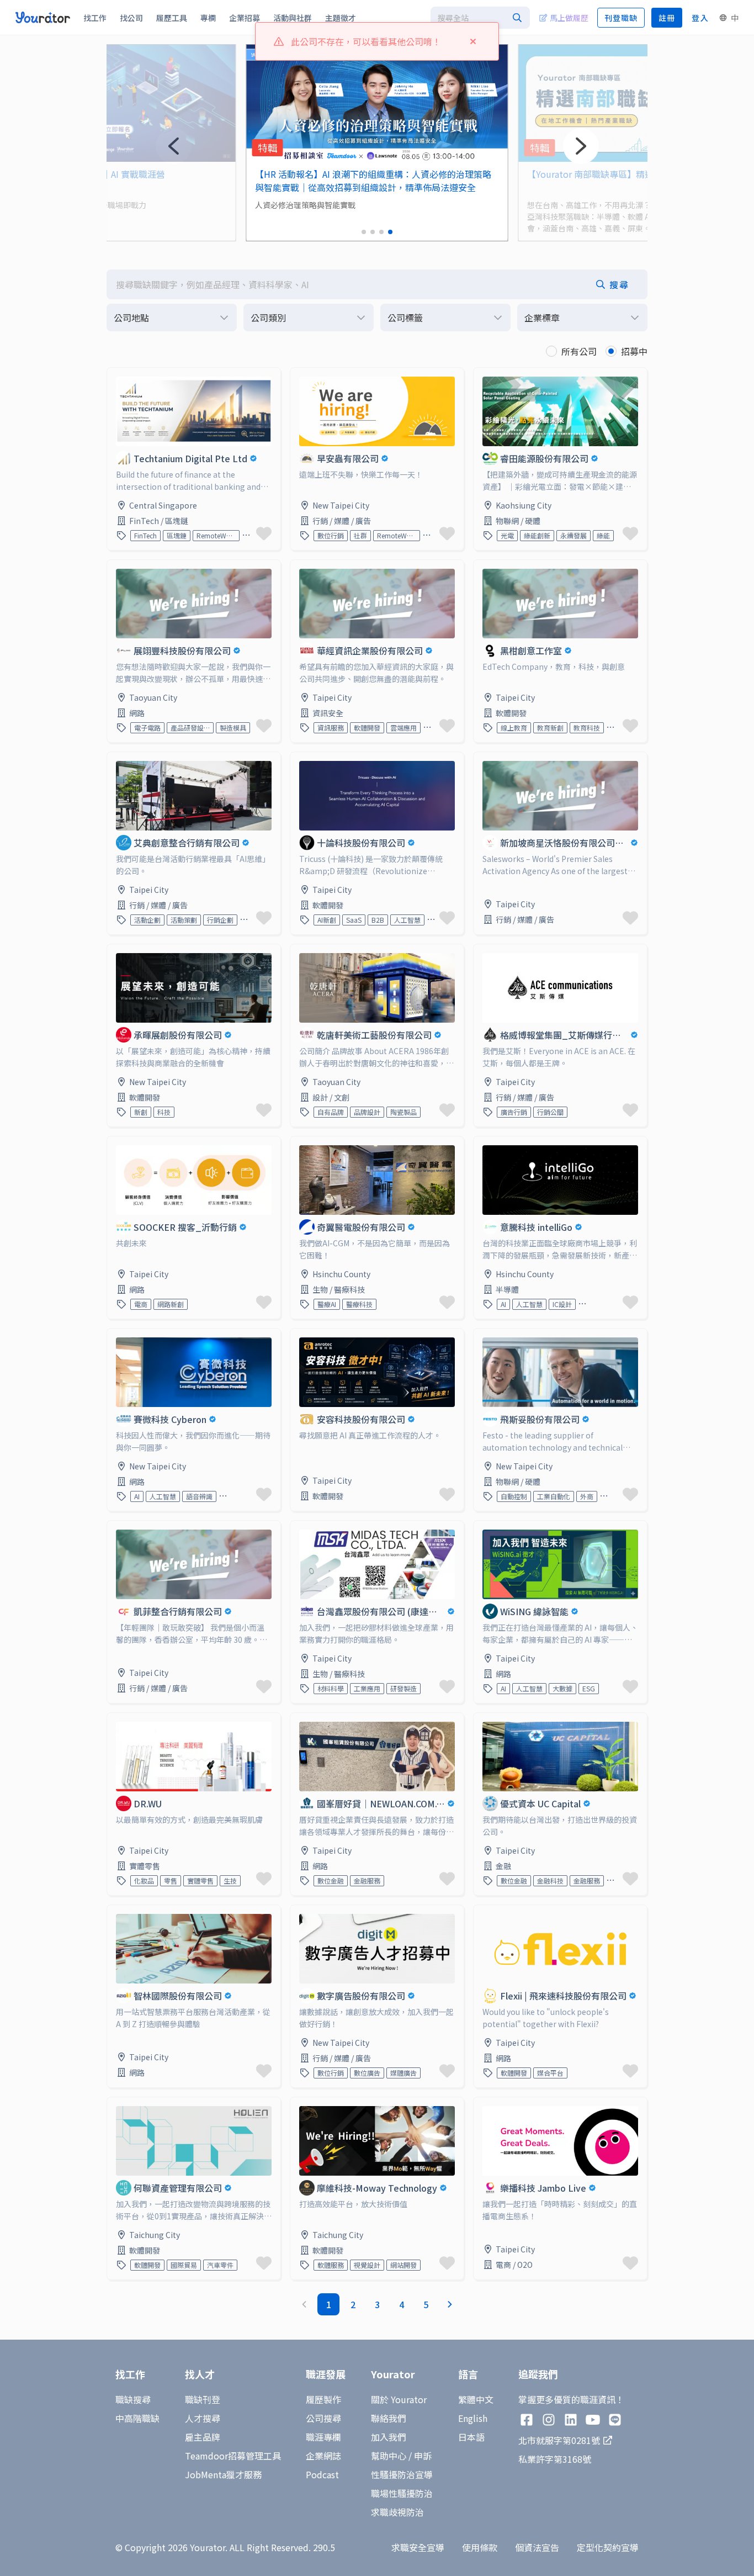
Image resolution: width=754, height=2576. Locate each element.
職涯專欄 (323, 2437)
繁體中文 (476, 2399)
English (473, 2418)
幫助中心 (389, 2456)
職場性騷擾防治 (402, 2493)
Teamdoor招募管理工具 (233, 2456)
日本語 (471, 2437)
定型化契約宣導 (608, 2547)
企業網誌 (323, 2456)
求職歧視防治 (397, 2512)
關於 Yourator (399, 2399)
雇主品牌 (203, 2437)
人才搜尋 (203, 2418)
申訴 (423, 2456)
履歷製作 (323, 2399)
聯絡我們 (389, 2418)
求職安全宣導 (418, 2547)
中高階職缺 (137, 2418)
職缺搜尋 (133, 2399)
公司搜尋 (323, 2418)
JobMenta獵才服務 (223, 2474)
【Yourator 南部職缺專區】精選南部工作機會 (345, 174)
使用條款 (480, 2547)
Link (116, 374)
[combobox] (480, 18)
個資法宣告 (537, 2547)
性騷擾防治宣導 (402, 2474)
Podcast (322, 2474)
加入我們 (389, 2437)
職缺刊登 (203, 2399)
